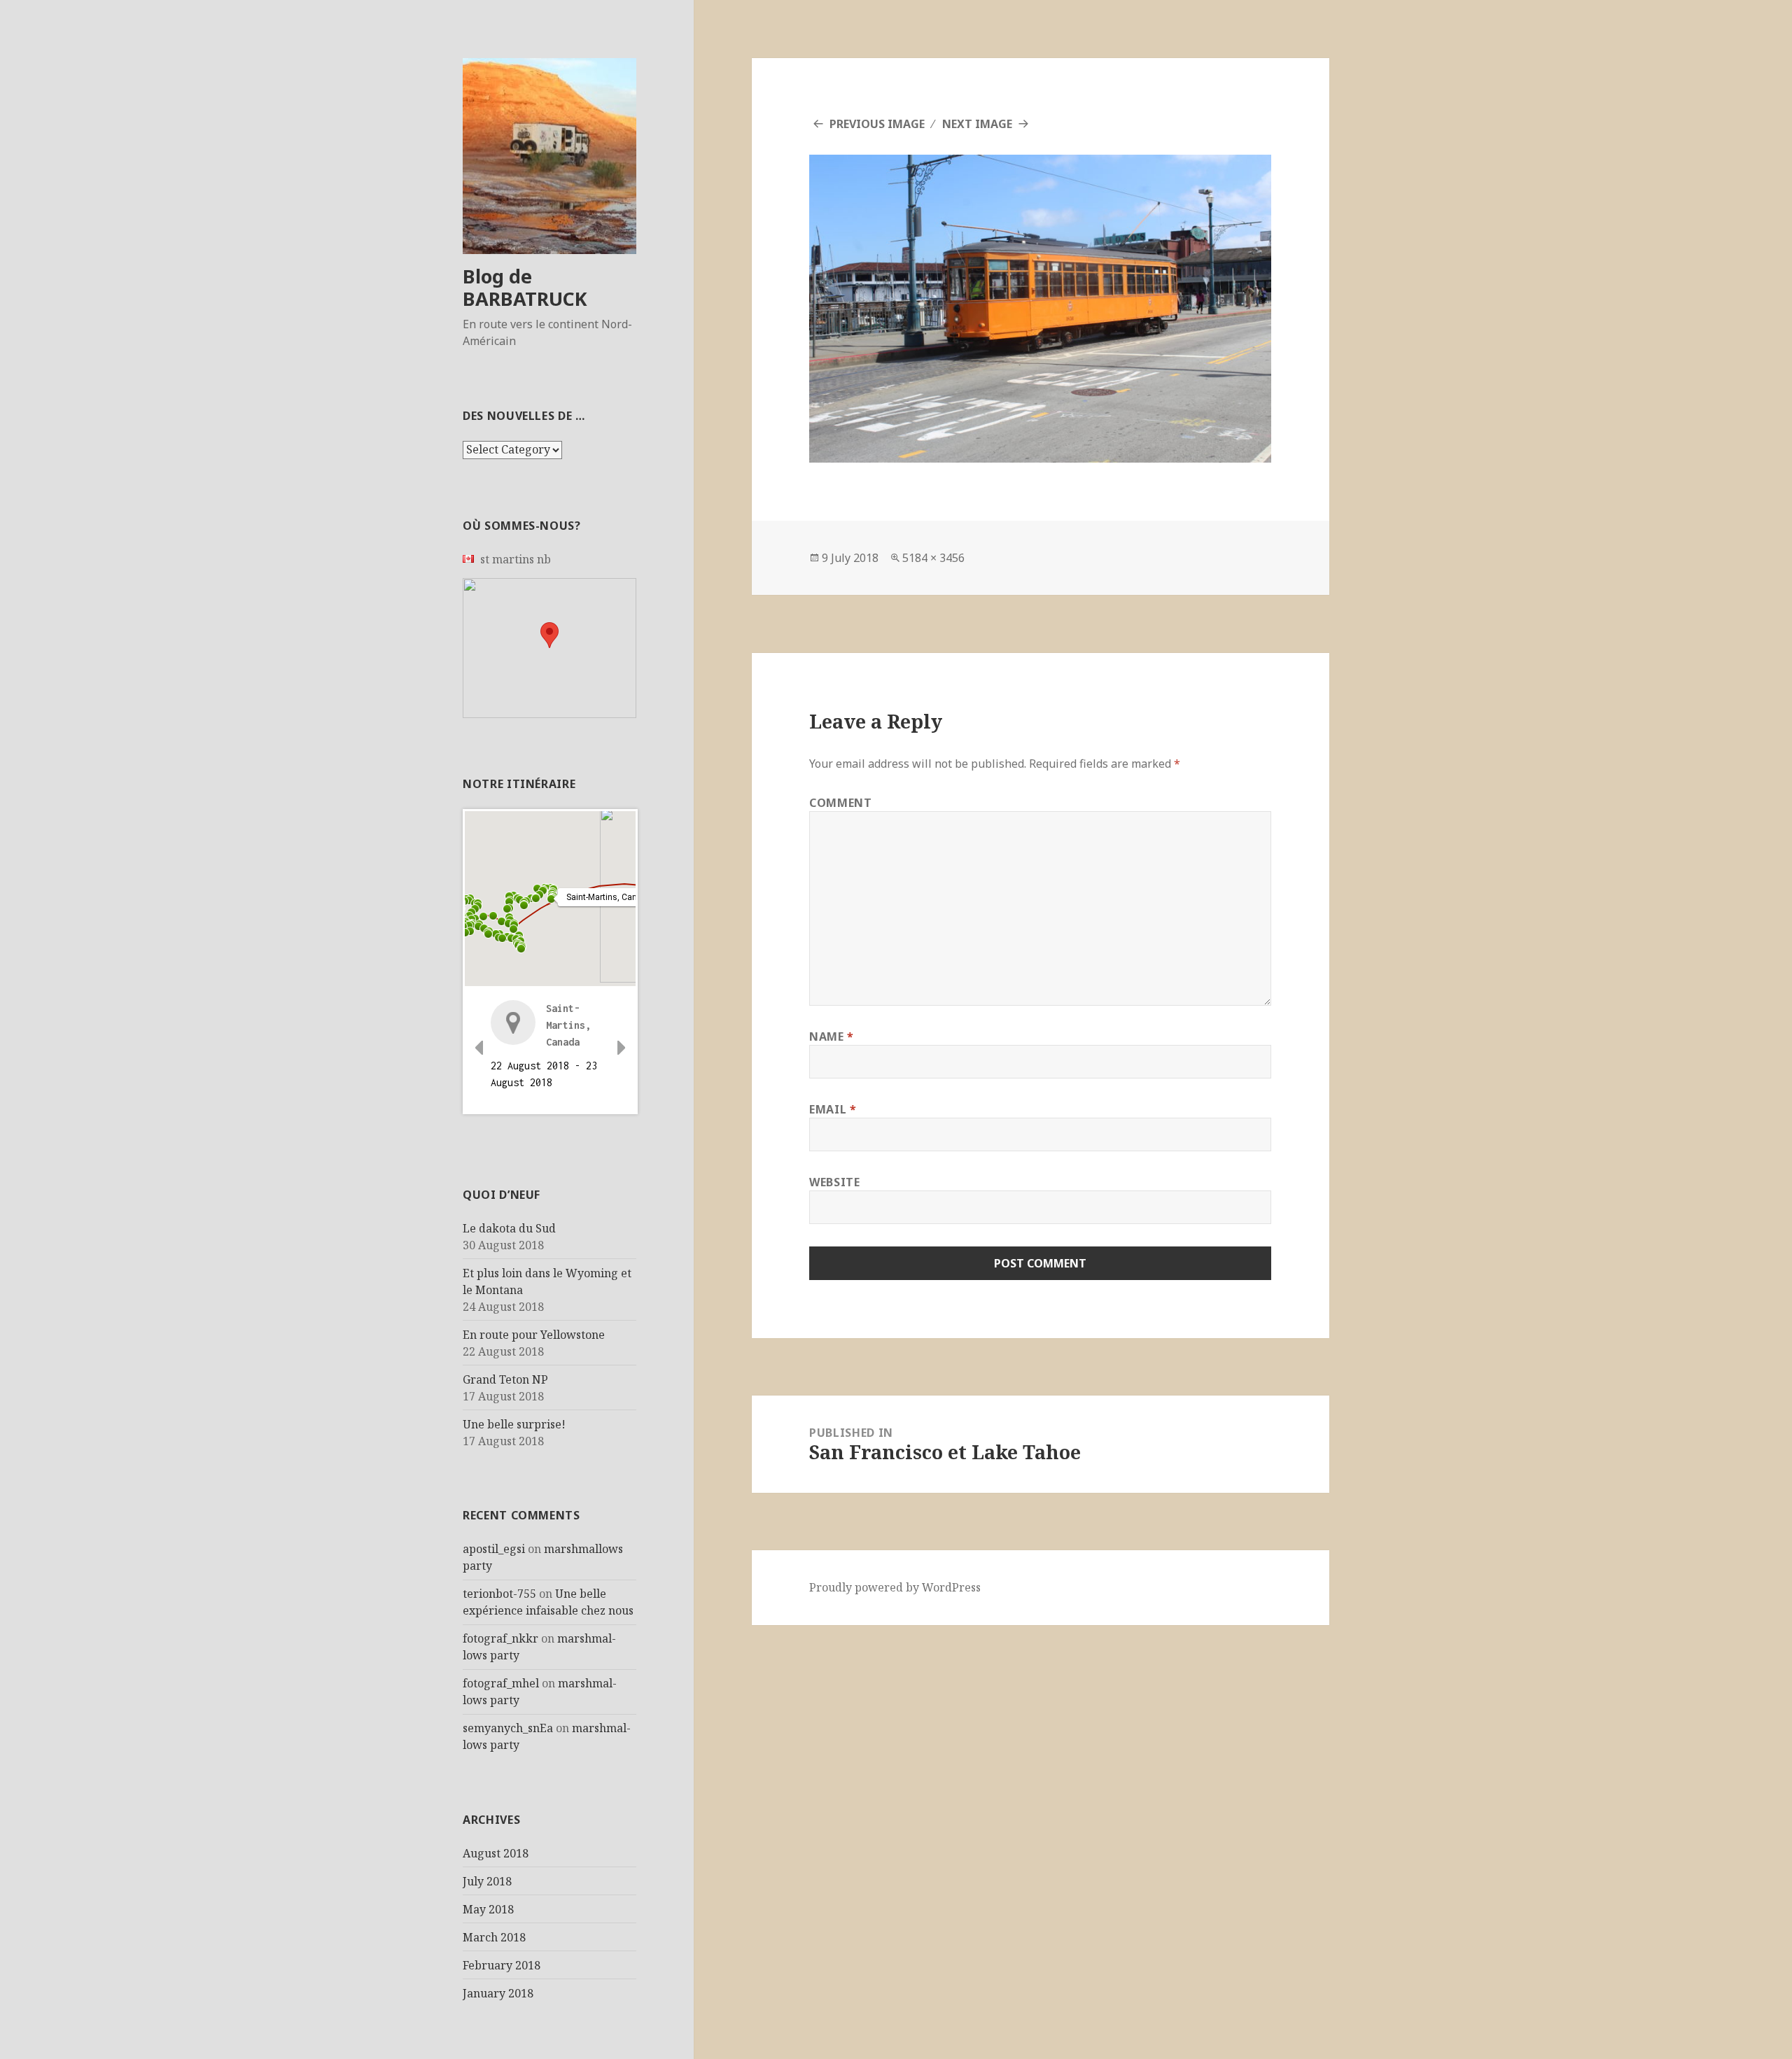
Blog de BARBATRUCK (525, 287)
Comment (840, 803)
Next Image (977, 124)
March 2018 (494, 1937)
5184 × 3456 (933, 558)
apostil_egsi (494, 1549)
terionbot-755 (499, 1594)
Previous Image (877, 124)
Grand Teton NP (505, 1379)
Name (832, 1036)
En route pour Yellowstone (534, 1335)
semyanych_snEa (508, 1728)
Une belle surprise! (514, 1424)
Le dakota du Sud (509, 1228)
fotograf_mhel (501, 1683)
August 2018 (496, 1853)
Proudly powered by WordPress (895, 1587)
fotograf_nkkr (500, 1638)
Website (834, 1182)
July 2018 (487, 1881)
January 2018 (498, 1993)
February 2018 (502, 1965)
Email (833, 1109)
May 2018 (488, 1909)
